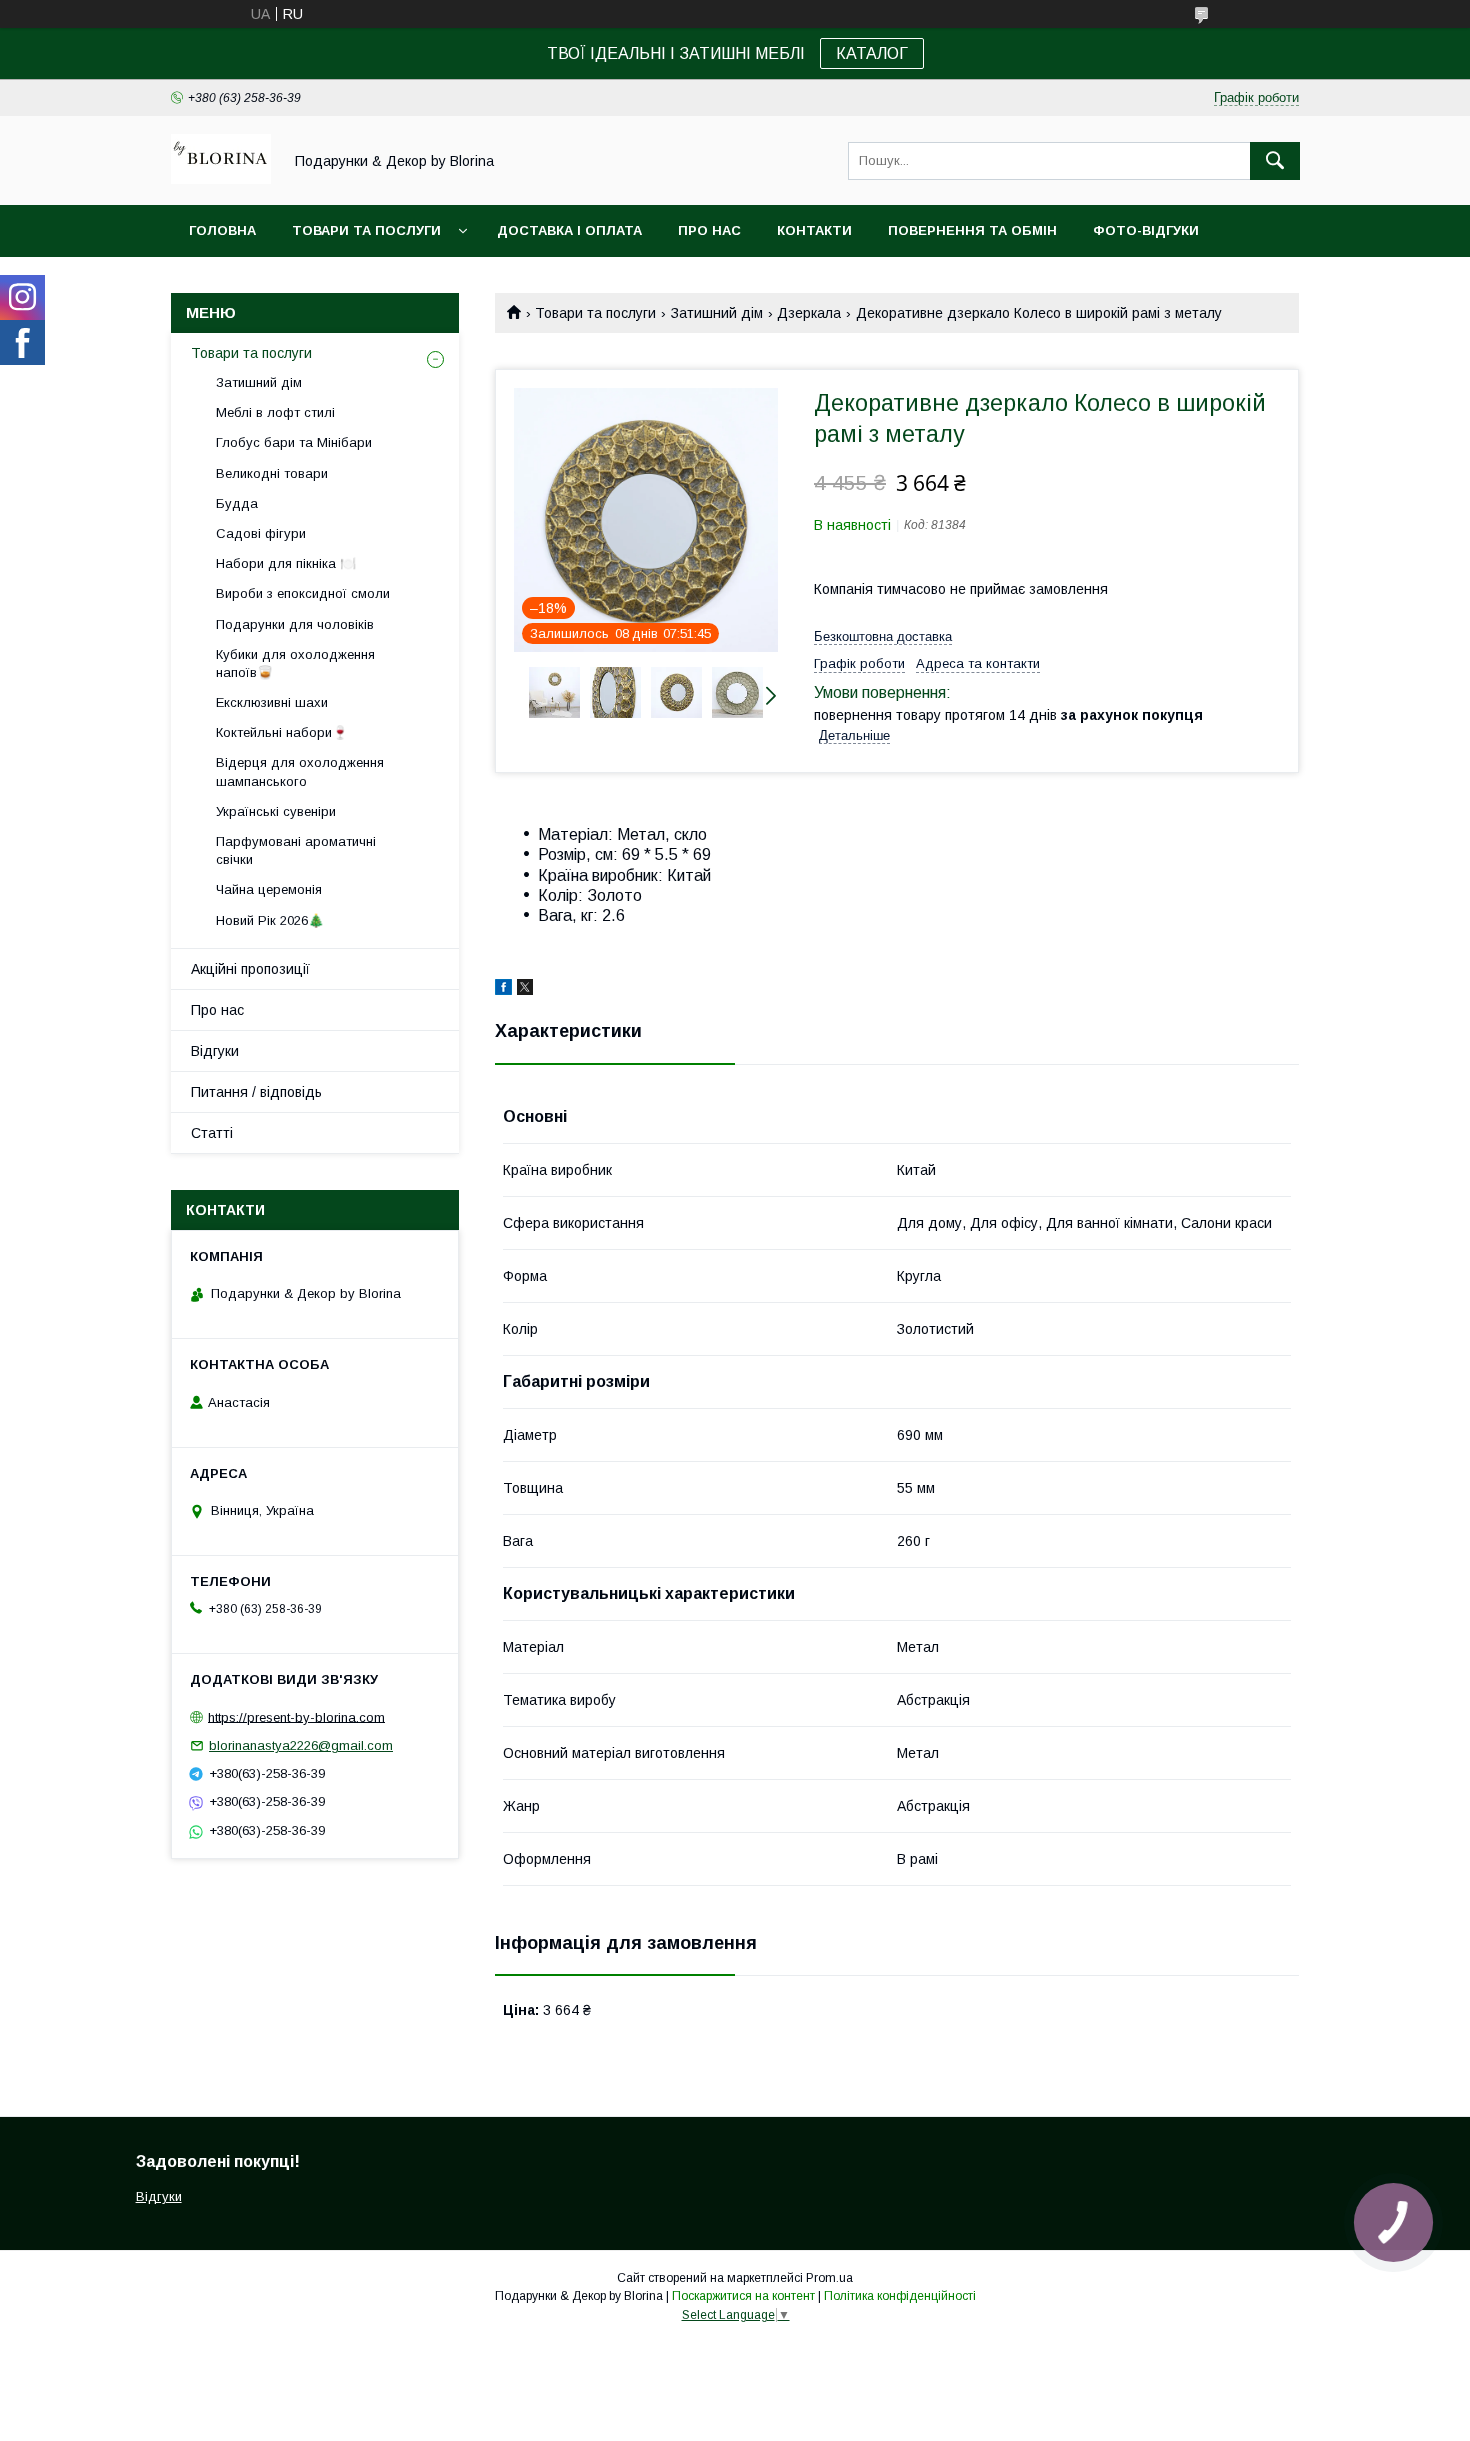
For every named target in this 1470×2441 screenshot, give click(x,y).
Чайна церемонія (269, 889)
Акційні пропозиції (250, 969)
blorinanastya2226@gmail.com (301, 1745)
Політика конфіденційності (900, 2296)
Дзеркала (809, 313)
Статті (212, 1133)
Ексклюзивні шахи (272, 702)
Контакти (814, 230)
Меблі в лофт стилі (275, 412)
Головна (222, 230)
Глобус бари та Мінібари (294, 442)
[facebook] (503, 990)
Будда (237, 503)
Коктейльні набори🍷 (282, 732)
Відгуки (215, 1051)
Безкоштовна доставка (883, 636)
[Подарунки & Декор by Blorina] (221, 179)
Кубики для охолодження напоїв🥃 (295, 663)
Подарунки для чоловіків (295, 624)
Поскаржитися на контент (743, 2296)
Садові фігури (261, 533)
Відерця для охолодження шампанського (300, 771)
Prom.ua (829, 2278)
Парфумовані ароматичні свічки (296, 850)
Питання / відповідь (256, 1092)
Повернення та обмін (972, 230)
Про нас (709, 230)
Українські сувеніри (276, 811)
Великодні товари (272, 473)
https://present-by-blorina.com (296, 1716)
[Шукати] (1275, 161)
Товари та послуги (366, 230)
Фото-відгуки (1146, 230)
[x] (525, 990)
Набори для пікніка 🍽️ (286, 563)
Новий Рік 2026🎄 (270, 920)
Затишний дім (717, 313)
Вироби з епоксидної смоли (303, 593)
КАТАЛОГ (872, 53)
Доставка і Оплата (569, 230)
